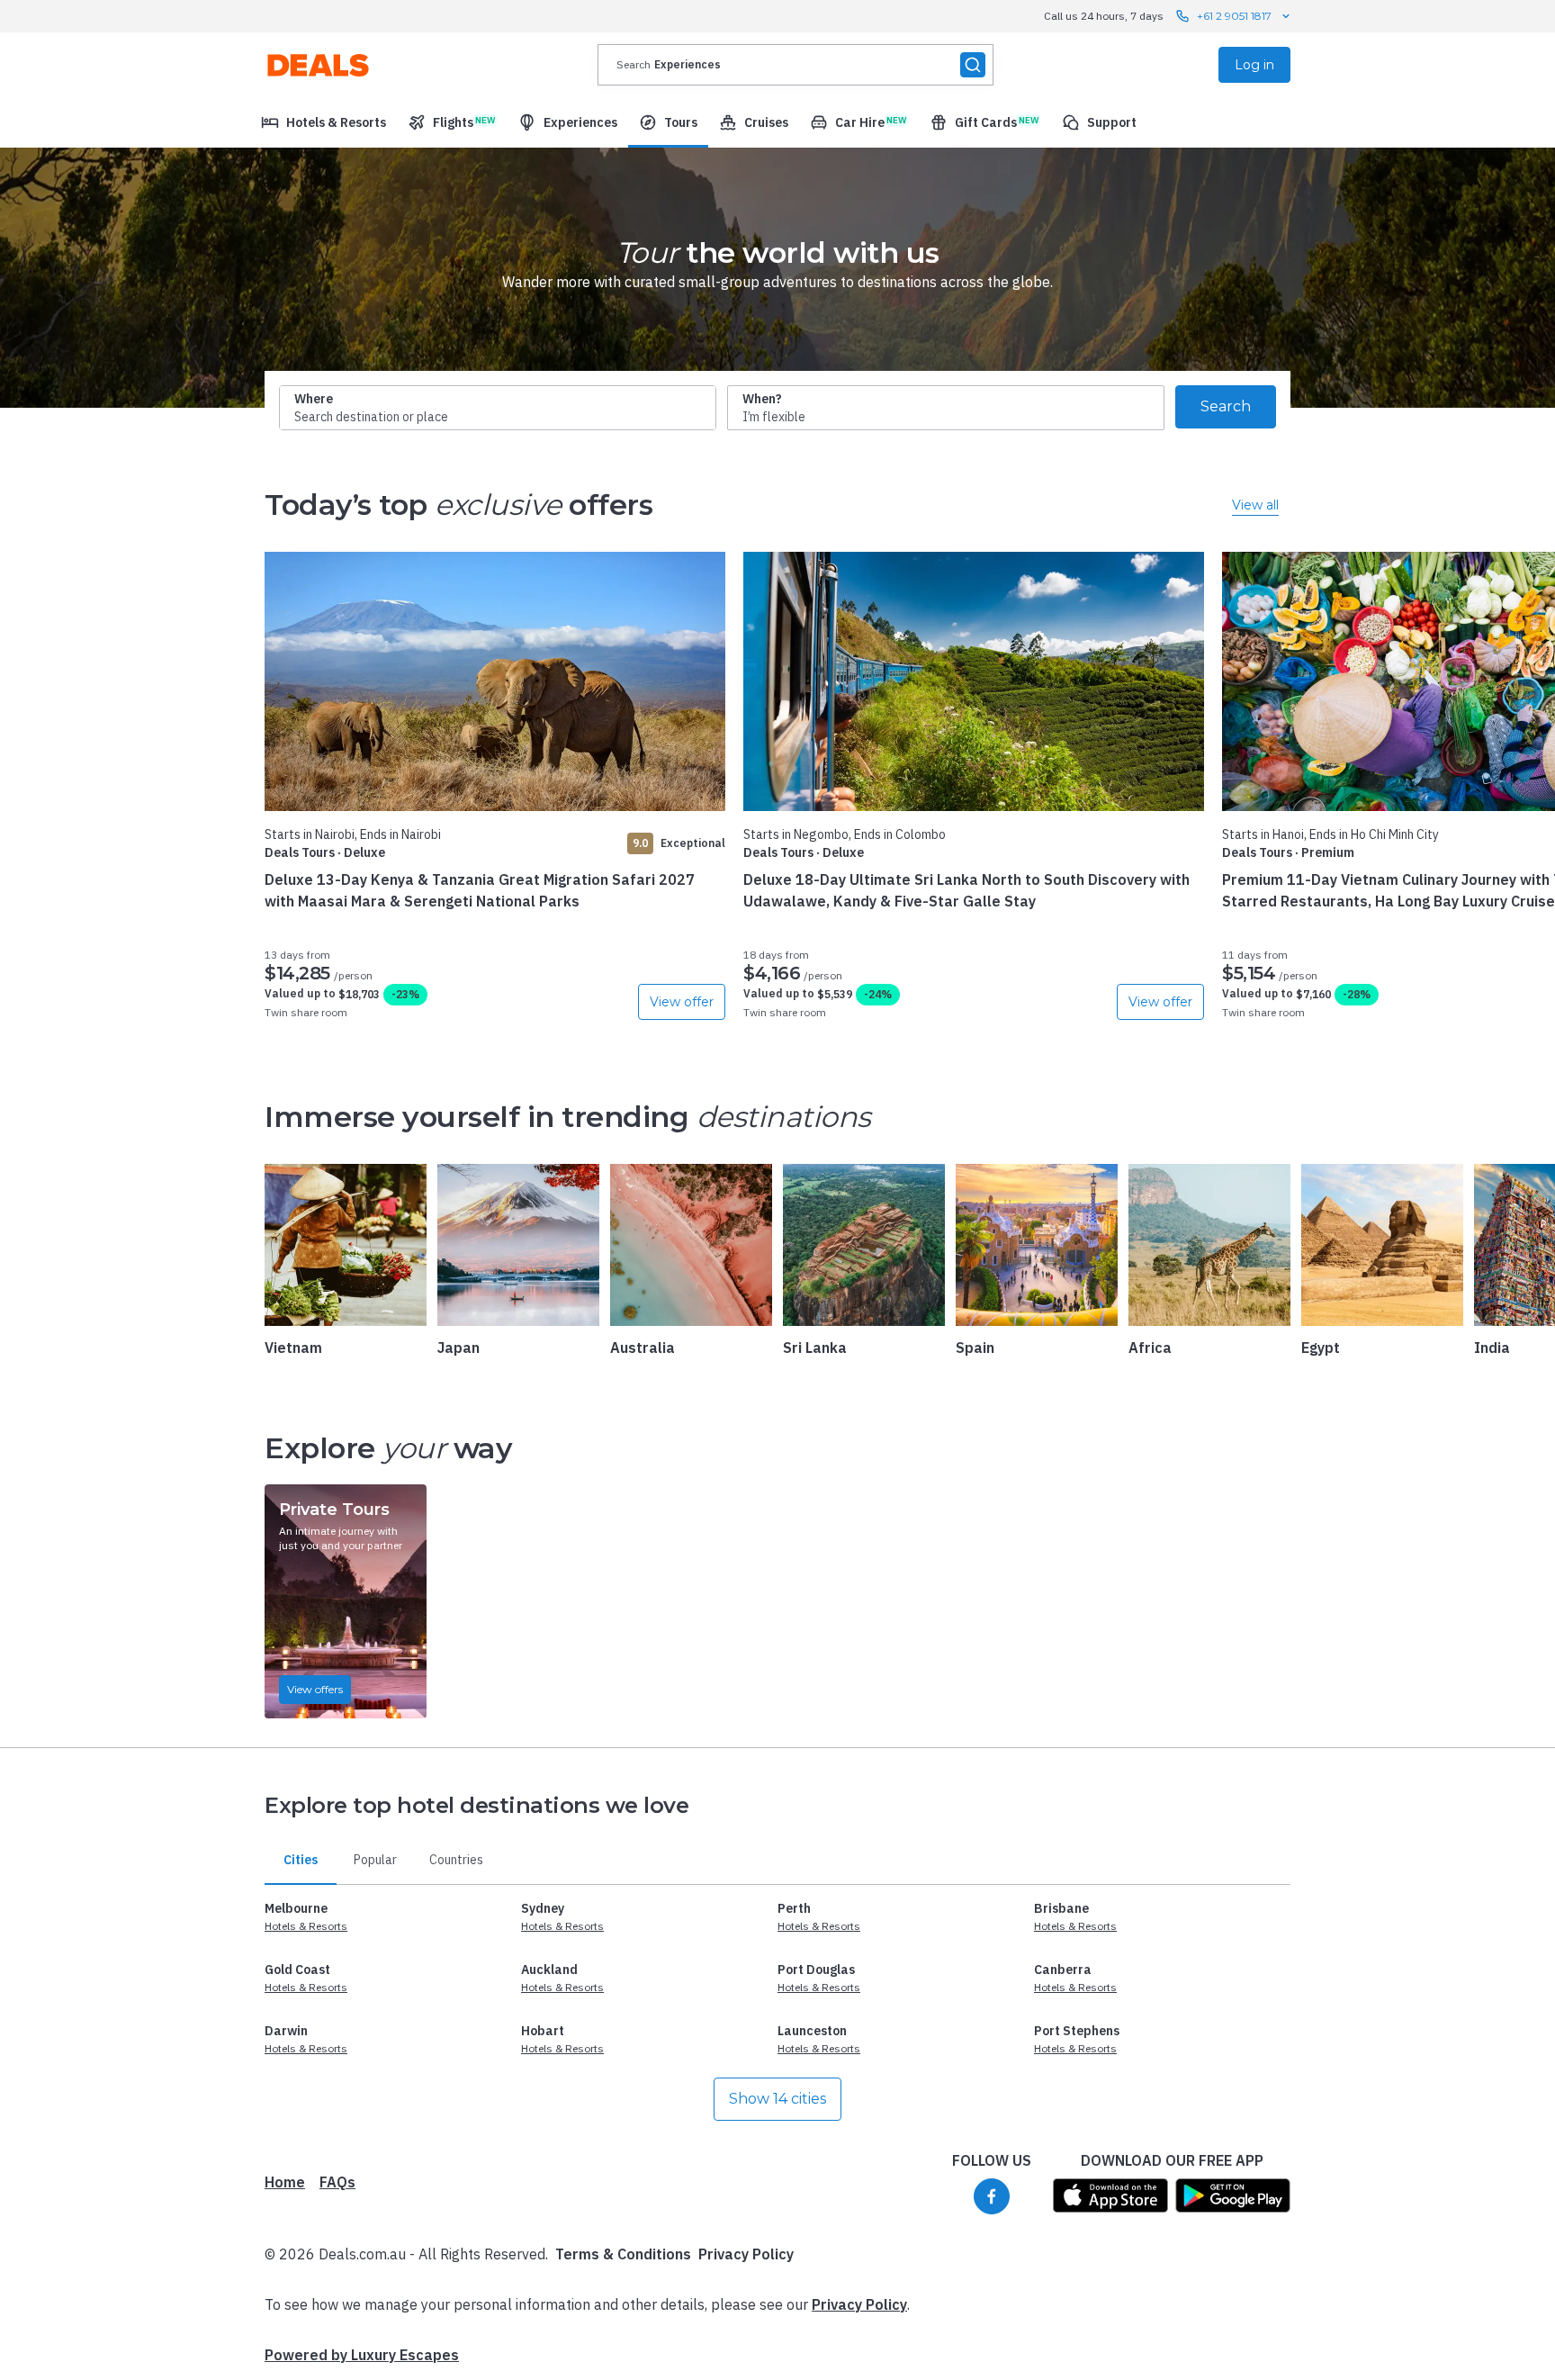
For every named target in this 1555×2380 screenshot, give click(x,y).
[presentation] (795, 65)
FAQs (337, 2182)
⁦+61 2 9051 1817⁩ (1234, 16)
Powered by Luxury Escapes (362, 2355)
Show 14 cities (777, 2099)
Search (1226, 406)
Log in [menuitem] (1254, 65)
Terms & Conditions (623, 2254)
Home (285, 2182)
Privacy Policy (746, 2254)
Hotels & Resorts (306, 1926)
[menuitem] (324, 122)
